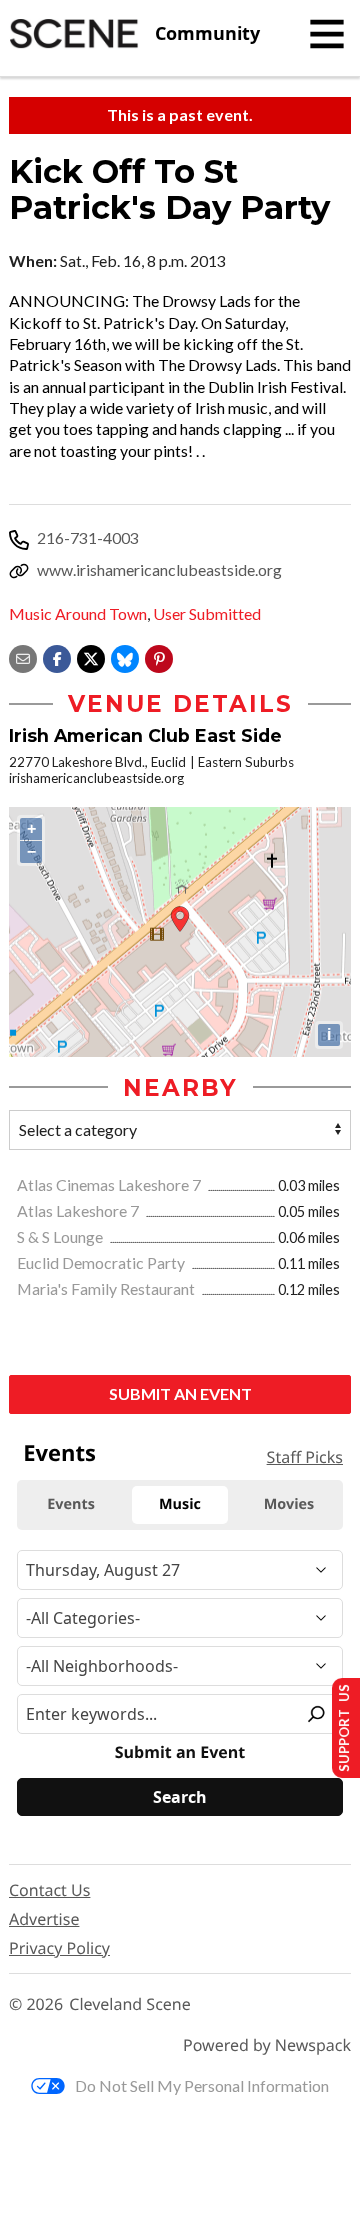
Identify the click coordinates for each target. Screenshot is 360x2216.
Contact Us (49, 1890)
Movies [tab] (289, 1504)
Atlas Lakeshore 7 (79, 1210)
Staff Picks (305, 1457)
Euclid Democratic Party (102, 1262)
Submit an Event (180, 1393)
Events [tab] (71, 1504)
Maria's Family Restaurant (107, 1288)
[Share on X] (91, 656)
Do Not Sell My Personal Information (202, 2085)
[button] (159, 656)
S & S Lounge (61, 1236)
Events (59, 1453)
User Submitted (207, 613)
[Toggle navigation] (327, 34)
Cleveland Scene (130, 2004)
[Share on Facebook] (57, 656)
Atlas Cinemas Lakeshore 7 (110, 1184)
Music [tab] (180, 1504)
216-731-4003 (88, 537)
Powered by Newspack (267, 2045)
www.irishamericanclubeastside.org (159, 569)
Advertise (44, 1919)
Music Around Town (78, 613)
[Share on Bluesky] (125, 656)
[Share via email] (23, 656)
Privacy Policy (59, 1948)
